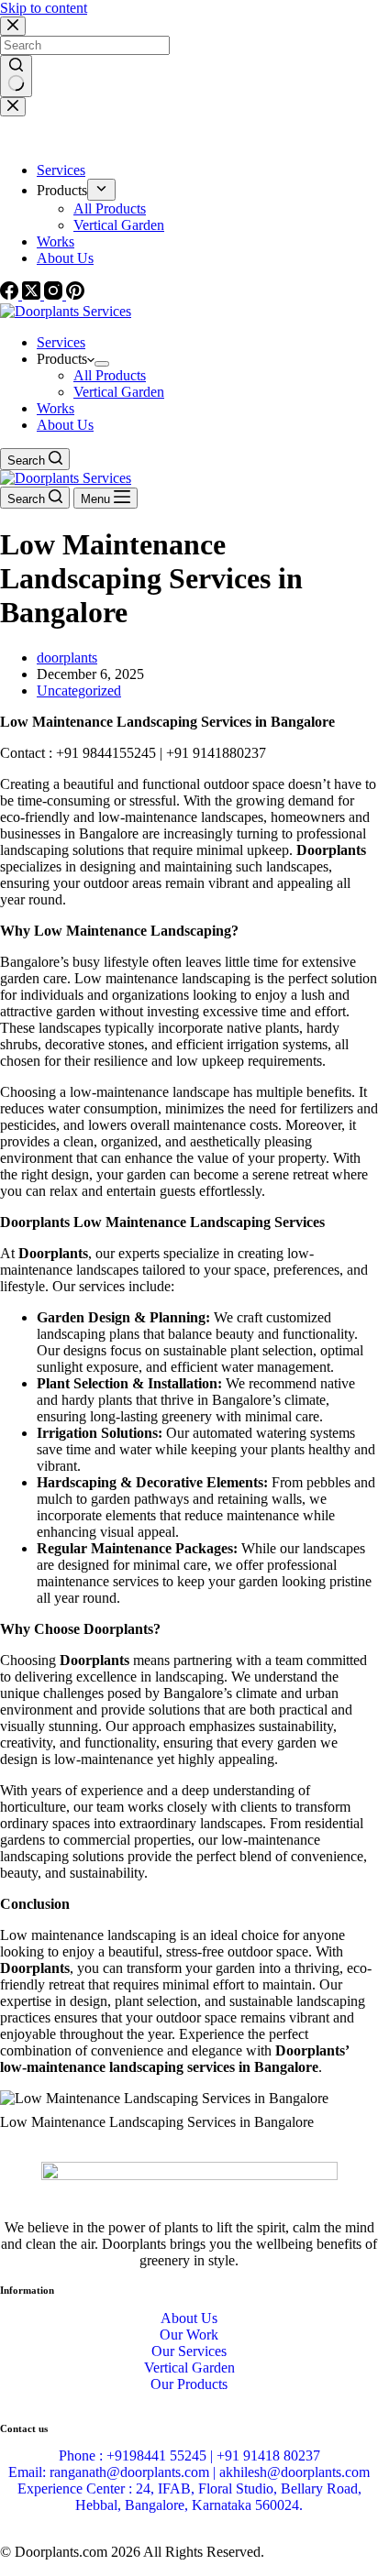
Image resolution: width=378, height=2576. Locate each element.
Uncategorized (79, 691)
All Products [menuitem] (110, 208)
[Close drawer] (13, 107)
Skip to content (44, 8)
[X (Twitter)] (33, 295)
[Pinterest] (75, 295)
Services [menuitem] (61, 170)
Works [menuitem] (56, 241)
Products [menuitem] (62, 190)
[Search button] (16, 76)
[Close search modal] (13, 26)
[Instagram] (55, 295)
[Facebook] (11, 295)
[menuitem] (101, 190)
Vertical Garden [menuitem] (119, 225)
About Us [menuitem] (65, 258)
